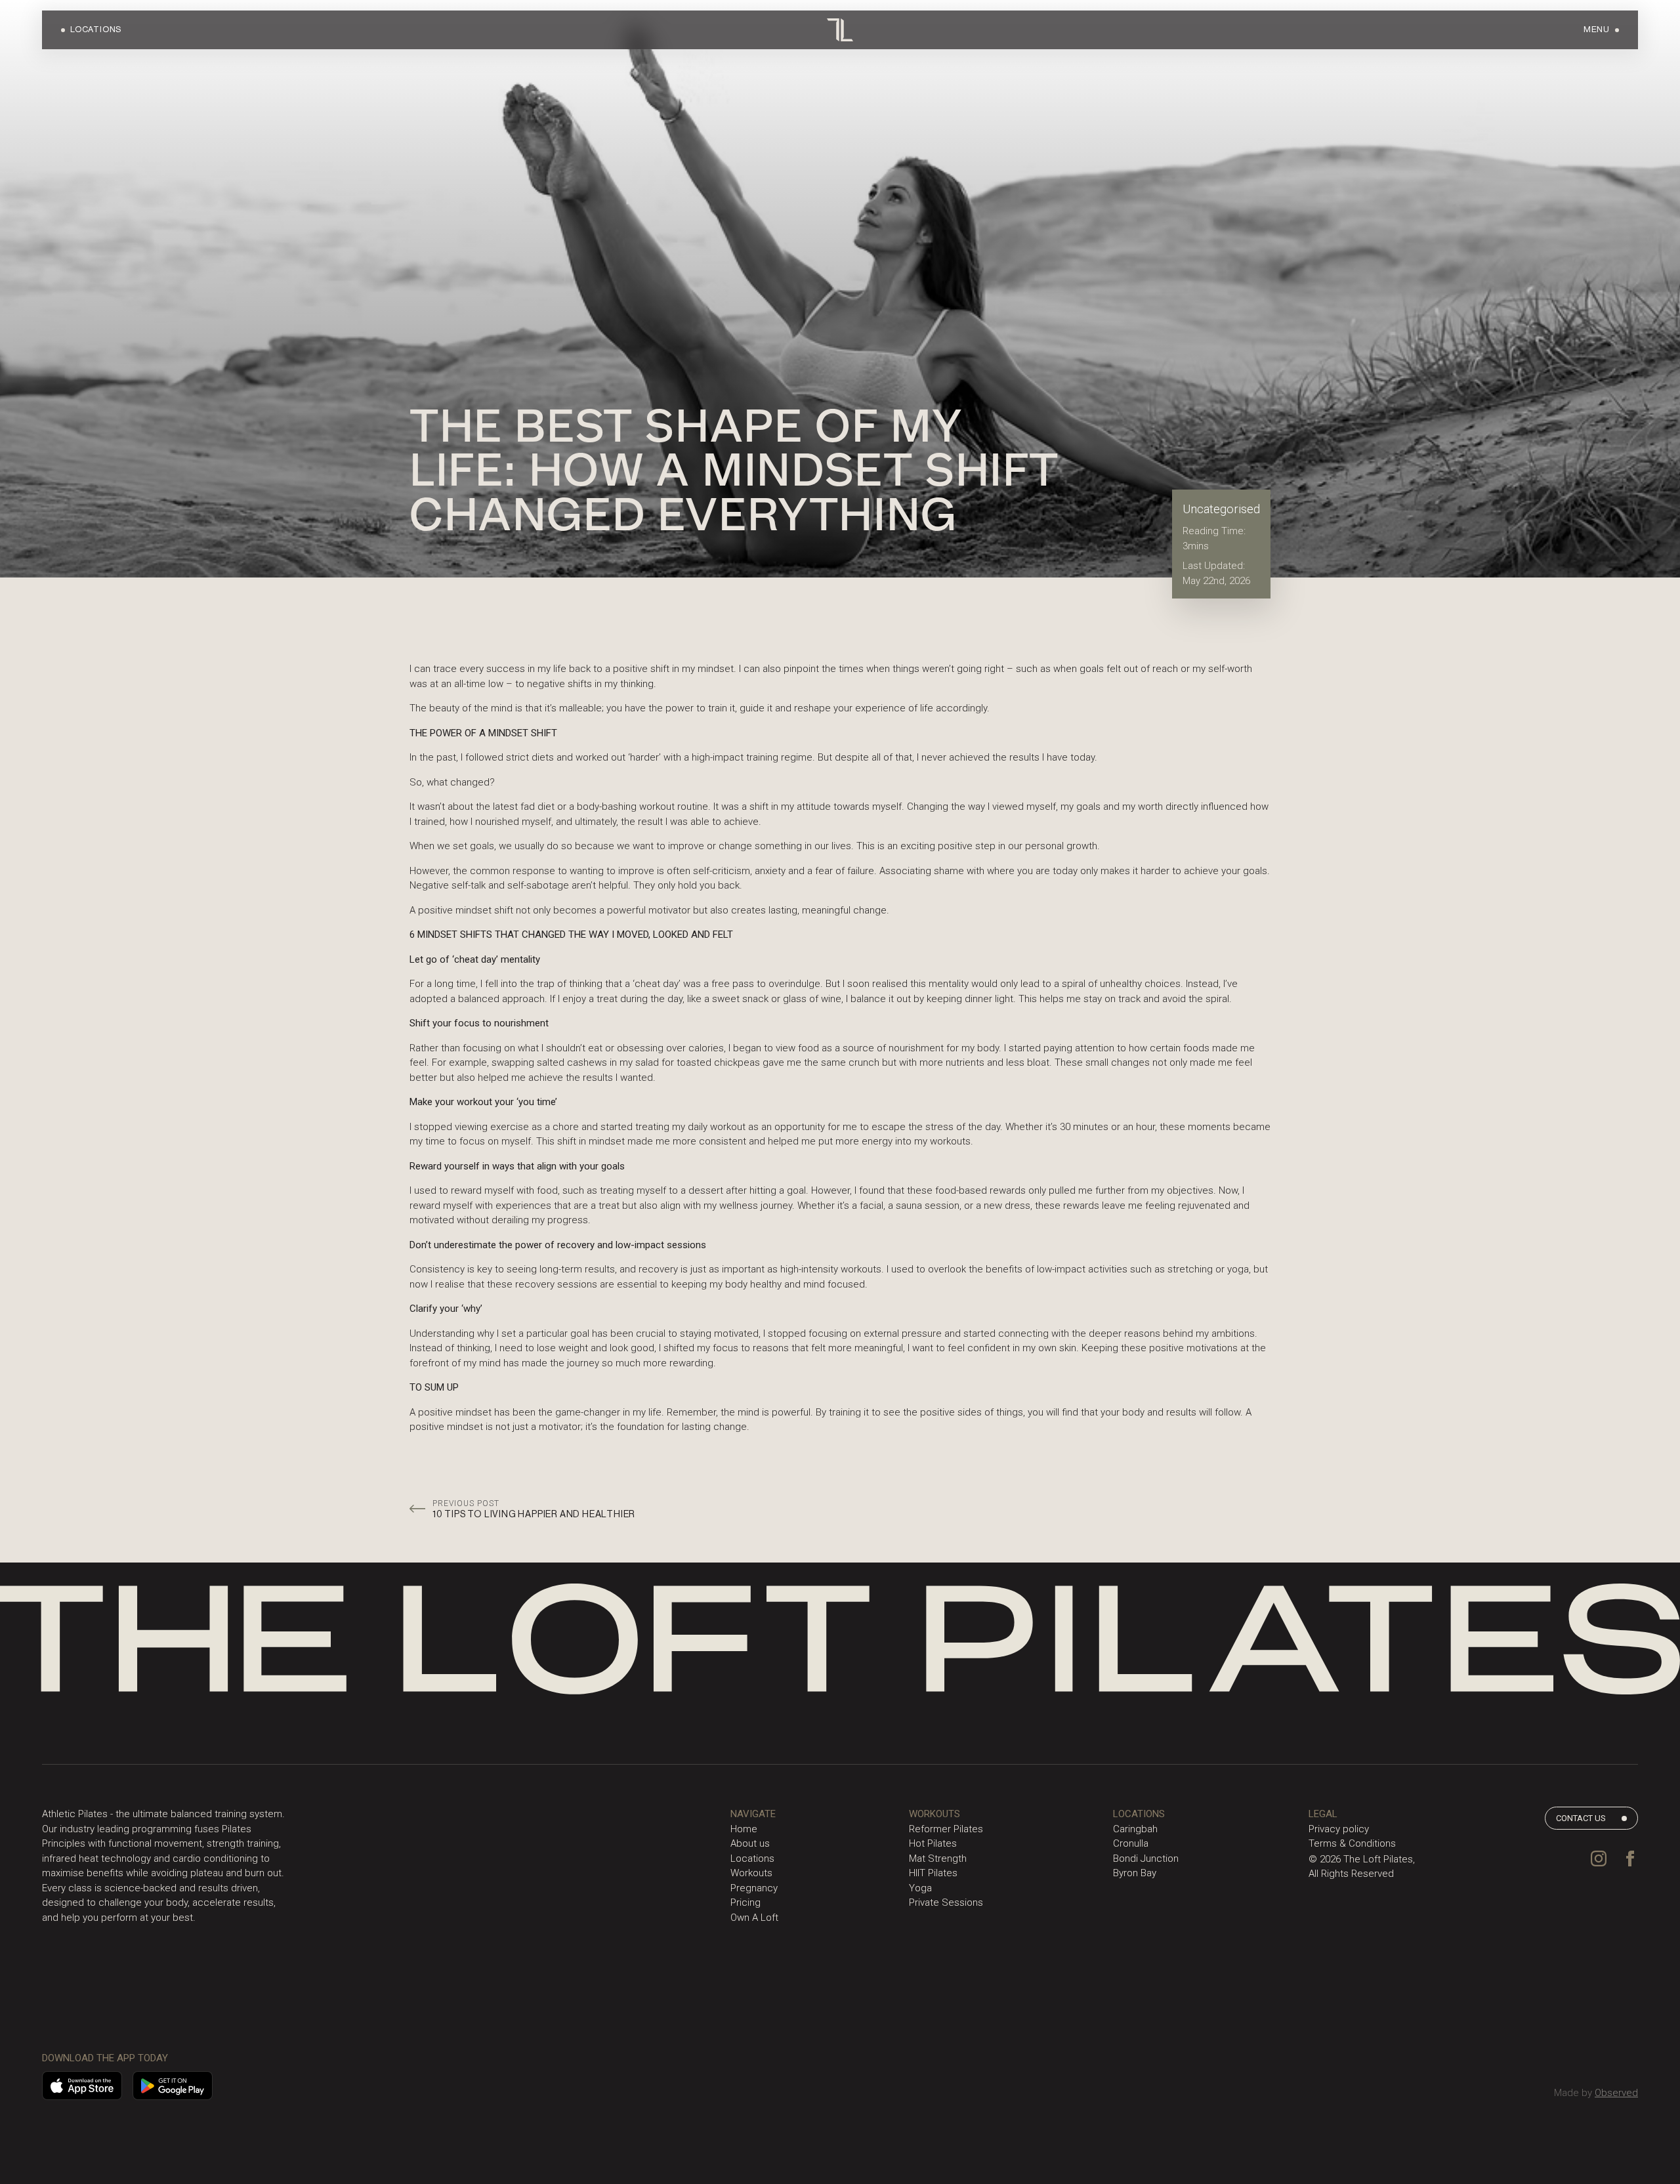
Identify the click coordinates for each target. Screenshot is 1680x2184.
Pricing (745, 1902)
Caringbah (1135, 1829)
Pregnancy (754, 1888)
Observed (1616, 2093)
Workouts (751, 1873)
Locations (752, 1858)
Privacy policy (1339, 1829)
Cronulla (1131, 1843)
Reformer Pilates (946, 1829)
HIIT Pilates (933, 1873)
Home (744, 1829)
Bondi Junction (1146, 1858)
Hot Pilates (933, 1843)
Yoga (920, 1888)
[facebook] (1630, 1858)
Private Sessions (946, 1902)
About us (750, 1843)
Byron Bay (1135, 1873)
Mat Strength (938, 1858)
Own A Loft (754, 1918)
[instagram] (1599, 1858)
